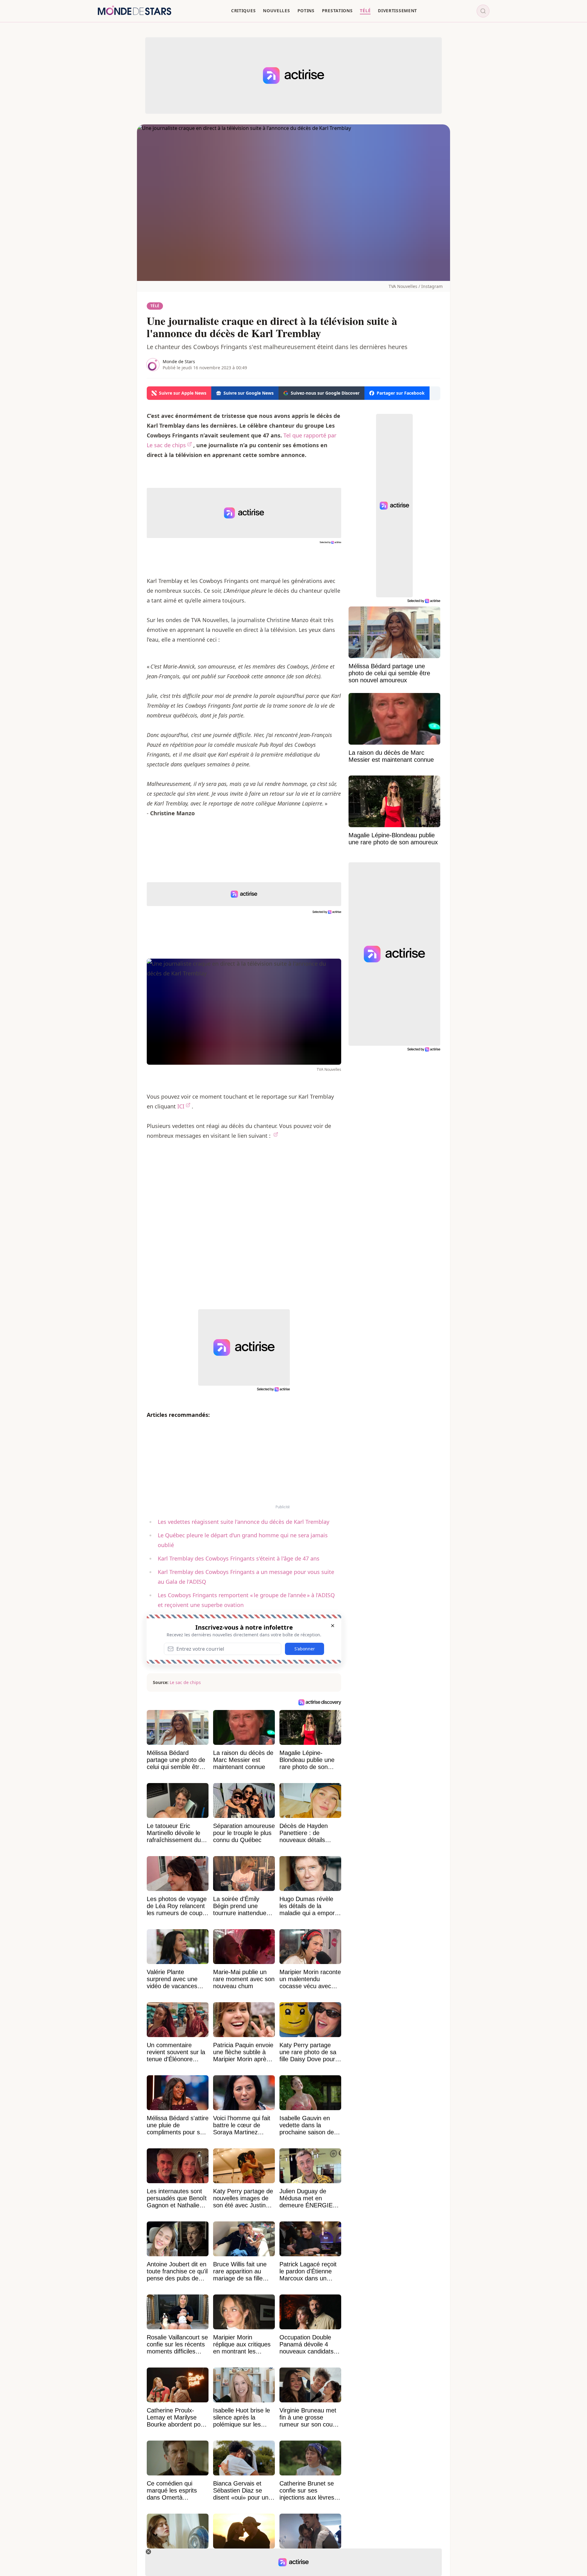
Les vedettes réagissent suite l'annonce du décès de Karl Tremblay (244, 1522)
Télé (155, 306)
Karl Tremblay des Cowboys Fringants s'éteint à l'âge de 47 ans (239, 1558)
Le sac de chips (185, 1682)
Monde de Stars (179, 361)
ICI (181, 1106)
